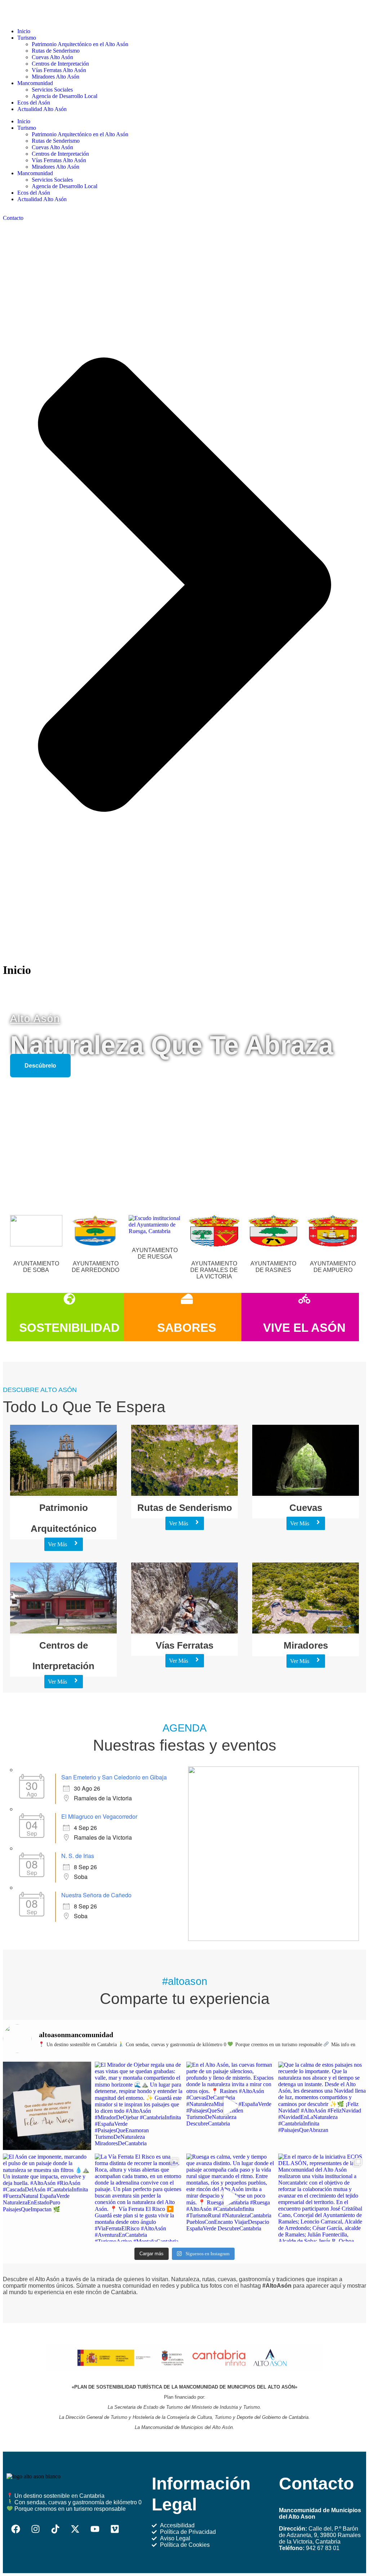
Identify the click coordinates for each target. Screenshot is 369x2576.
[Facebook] (15, 2529)
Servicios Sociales (52, 180)
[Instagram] (35, 2529)
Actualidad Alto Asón (42, 199)
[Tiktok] (55, 2529)
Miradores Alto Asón (55, 167)
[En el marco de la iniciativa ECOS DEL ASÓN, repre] (322, 2198)
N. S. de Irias (78, 1856)
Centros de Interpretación (60, 154)
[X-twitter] (75, 2529)
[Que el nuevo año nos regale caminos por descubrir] (47, 2106)
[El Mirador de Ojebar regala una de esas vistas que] (139, 2106)
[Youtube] (95, 2529)
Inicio (24, 121)
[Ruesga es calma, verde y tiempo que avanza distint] (230, 2198)
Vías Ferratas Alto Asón (59, 160)
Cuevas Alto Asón (52, 147)
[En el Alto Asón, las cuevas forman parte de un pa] (230, 2106)
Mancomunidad (35, 173)
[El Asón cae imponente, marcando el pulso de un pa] (47, 2198)
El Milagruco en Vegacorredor (99, 1816)
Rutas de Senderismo (56, 141)
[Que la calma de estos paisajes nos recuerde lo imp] (322, 2106)
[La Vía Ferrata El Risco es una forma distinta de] (139, 2198)
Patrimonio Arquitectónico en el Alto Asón (80, 134)
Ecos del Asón (34, 193)
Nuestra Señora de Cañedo (96, 1895)
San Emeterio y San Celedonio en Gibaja (114, 1777)
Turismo (27, 128)
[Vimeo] (115, 2529)
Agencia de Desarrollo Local (65, 186)
